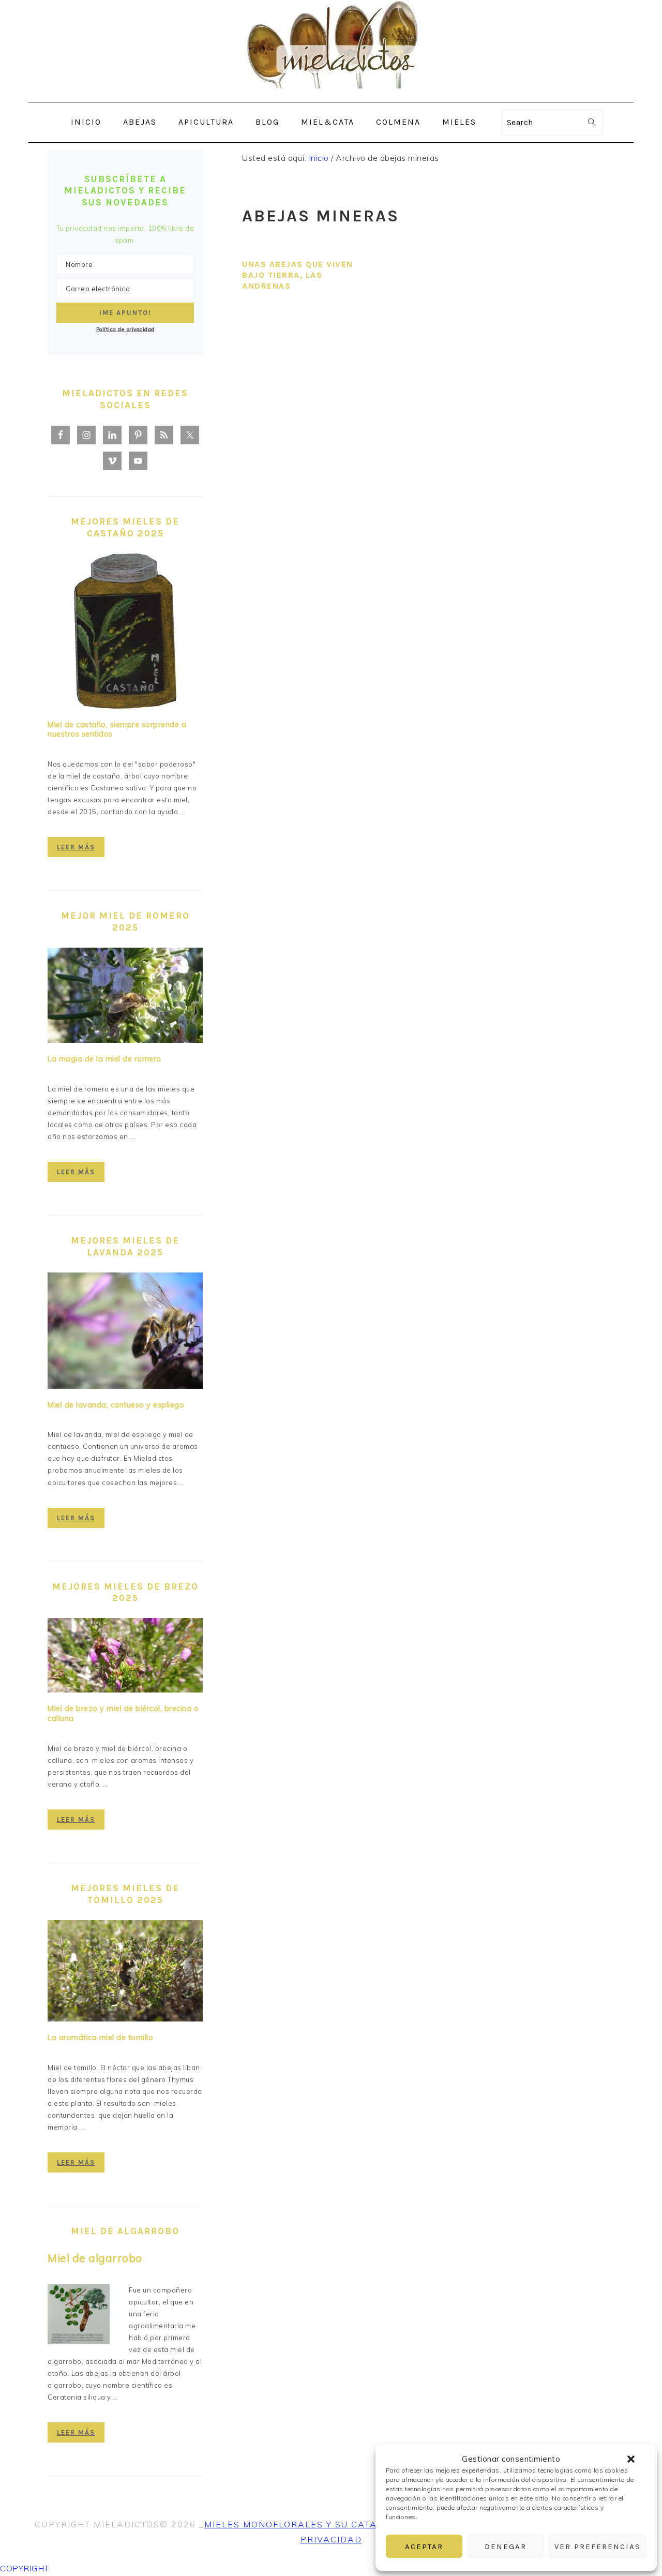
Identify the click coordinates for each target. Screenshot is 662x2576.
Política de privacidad (125, 329)
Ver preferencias (598, 2547)
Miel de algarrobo (95, 2258)
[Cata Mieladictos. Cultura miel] (331, 94)
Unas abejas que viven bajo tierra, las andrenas (298, 275)
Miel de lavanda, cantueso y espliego (116, 1405)
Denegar (506, 2547)
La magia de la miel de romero (104, 1059)
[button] (631, 2459)
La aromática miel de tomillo (100, 2038)
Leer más (76, 847)
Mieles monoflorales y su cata (291, 2524)
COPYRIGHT (25, 2568)
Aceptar (424, 2547)
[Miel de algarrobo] (79, 2316)
